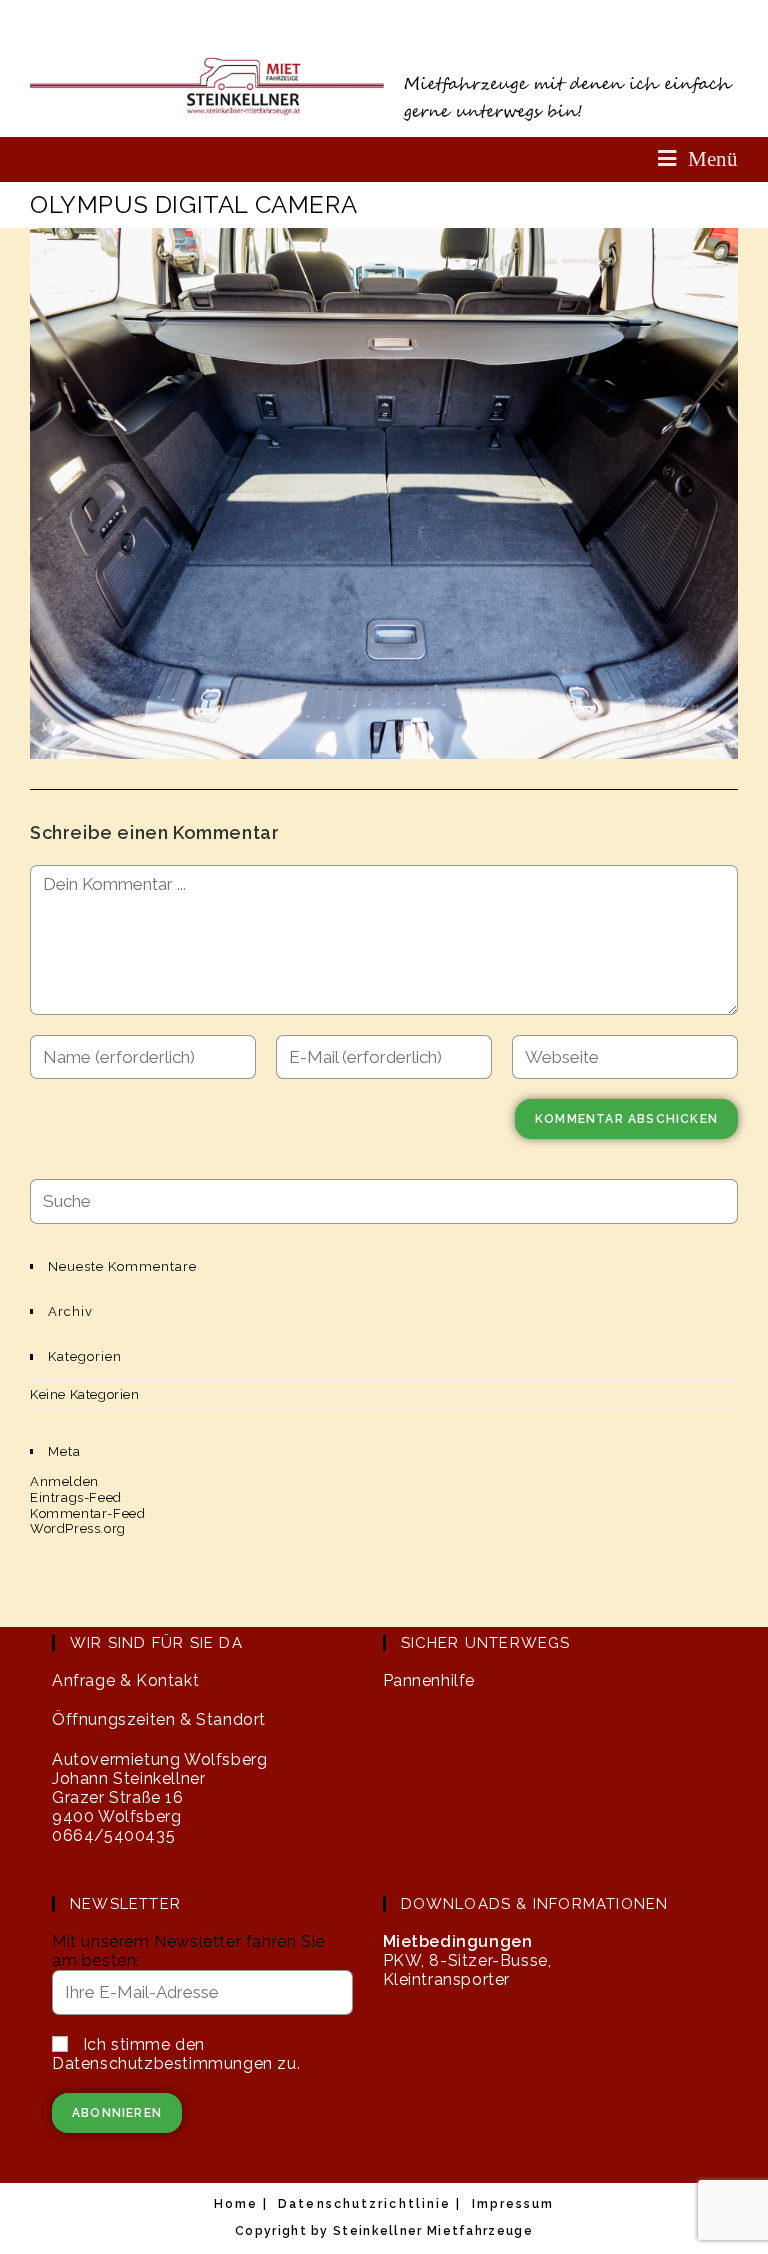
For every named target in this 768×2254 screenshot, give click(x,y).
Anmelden (64, 1481)
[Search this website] (384, 1200)
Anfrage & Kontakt (125, 1680)
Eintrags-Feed (76, 1497)
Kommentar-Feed (87, 1513)
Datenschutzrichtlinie (364, 2204)
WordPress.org (78, 1528)
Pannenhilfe (429, 1680)
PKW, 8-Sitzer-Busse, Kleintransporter (467, 1960)
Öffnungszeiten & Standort (159, 1719)
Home (236, 2204)
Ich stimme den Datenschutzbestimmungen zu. (176, 2054)
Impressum (513, 2204)
